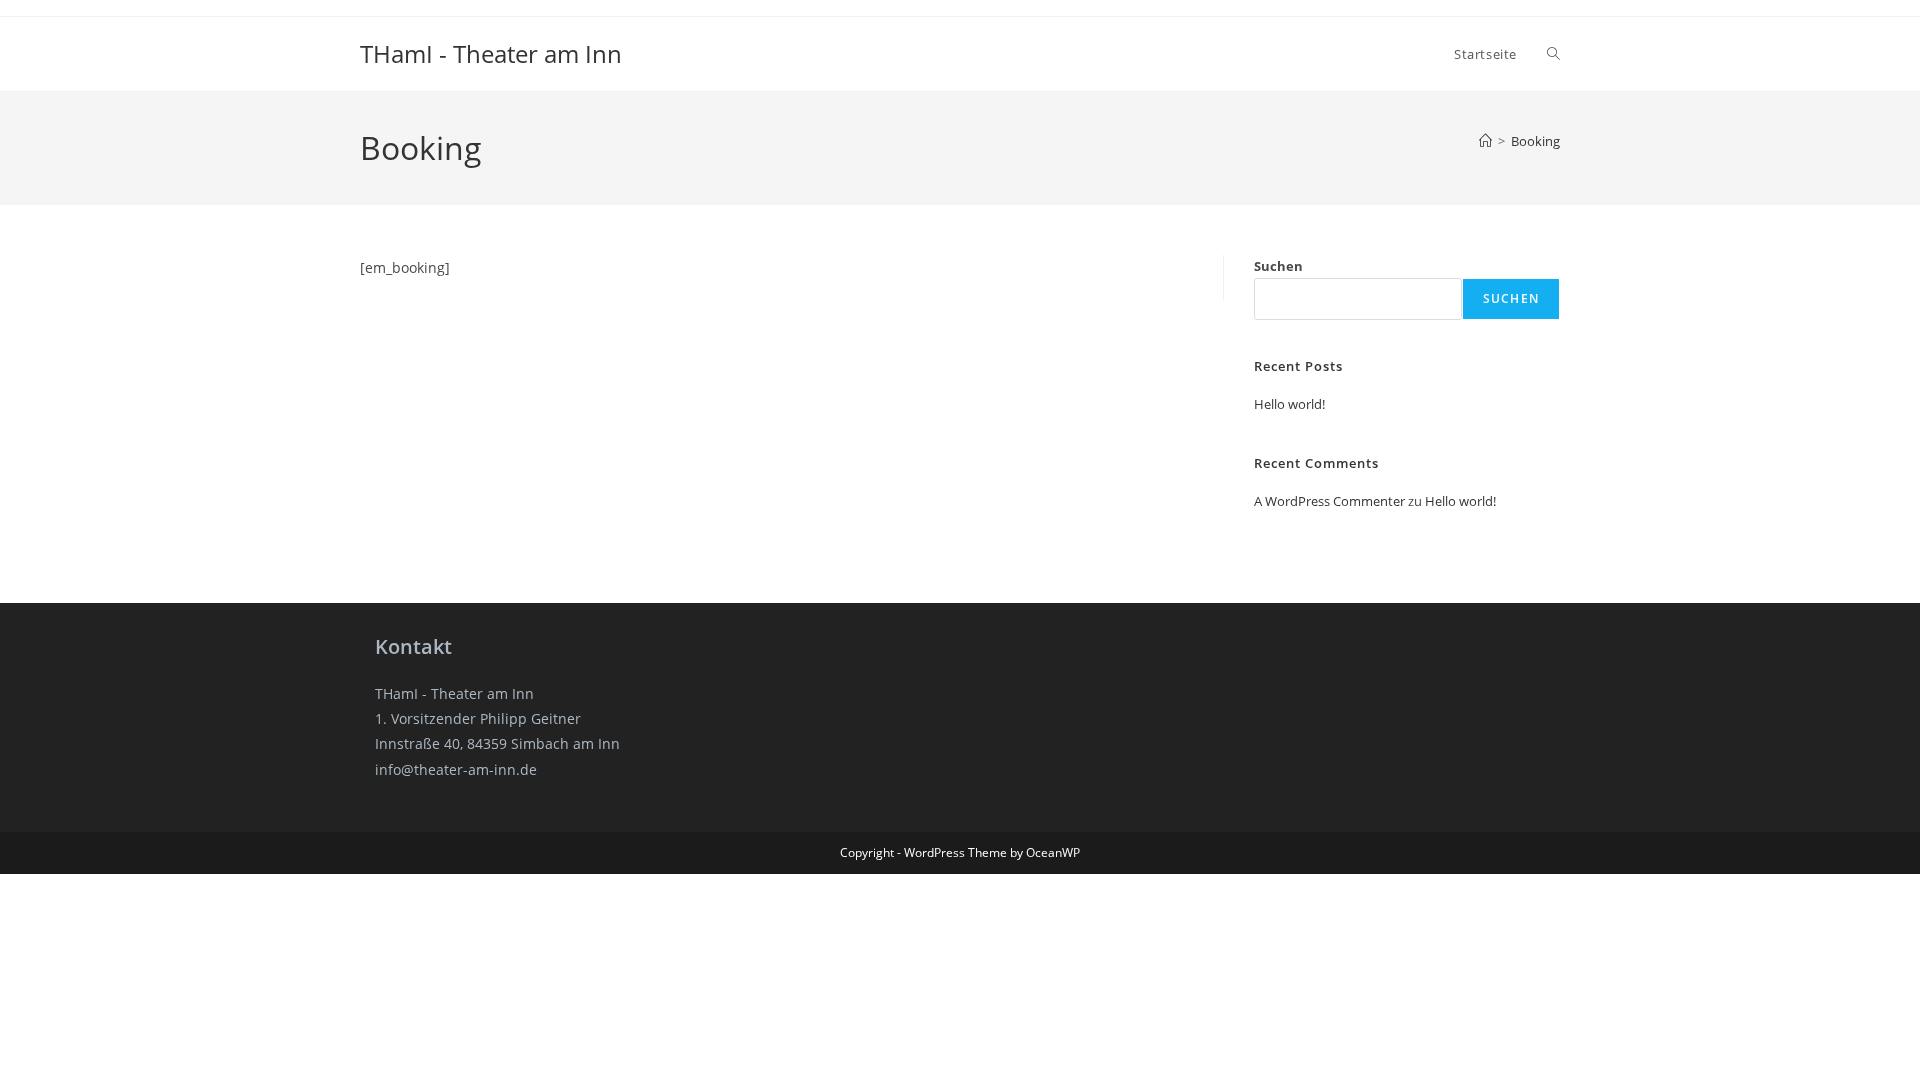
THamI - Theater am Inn (491, 53)
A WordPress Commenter (1329, 501)
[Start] (1485, 141)
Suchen (1278, 266)
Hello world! (1289, 404)
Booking (1535, 141)
